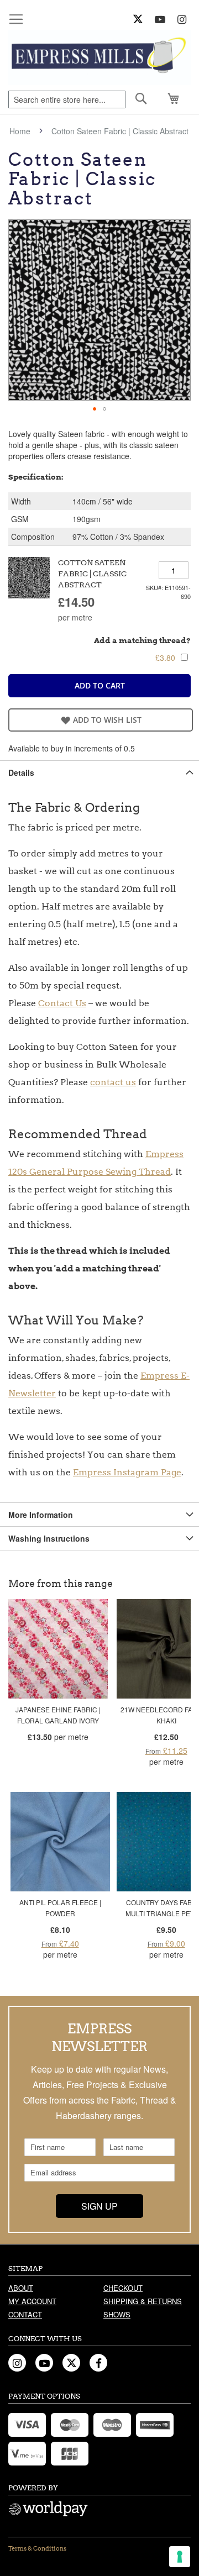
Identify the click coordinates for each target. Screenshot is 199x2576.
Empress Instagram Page (127, 1472)
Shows (117, 2314)
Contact (25, 2314)
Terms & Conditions (37, 2548)
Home (20, 131)
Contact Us (62, 1003)
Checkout (123, 2288)
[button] (95, 409)
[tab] (99, 772)
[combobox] (67, 99)
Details (21, 772)
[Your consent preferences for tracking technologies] (180, 2557)
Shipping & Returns (143, 2301)
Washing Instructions (49, 1538)
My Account (32, 2301)
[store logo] (99, 57)
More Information (41, 1515)
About (21, 2288)
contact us (113, 1082)
